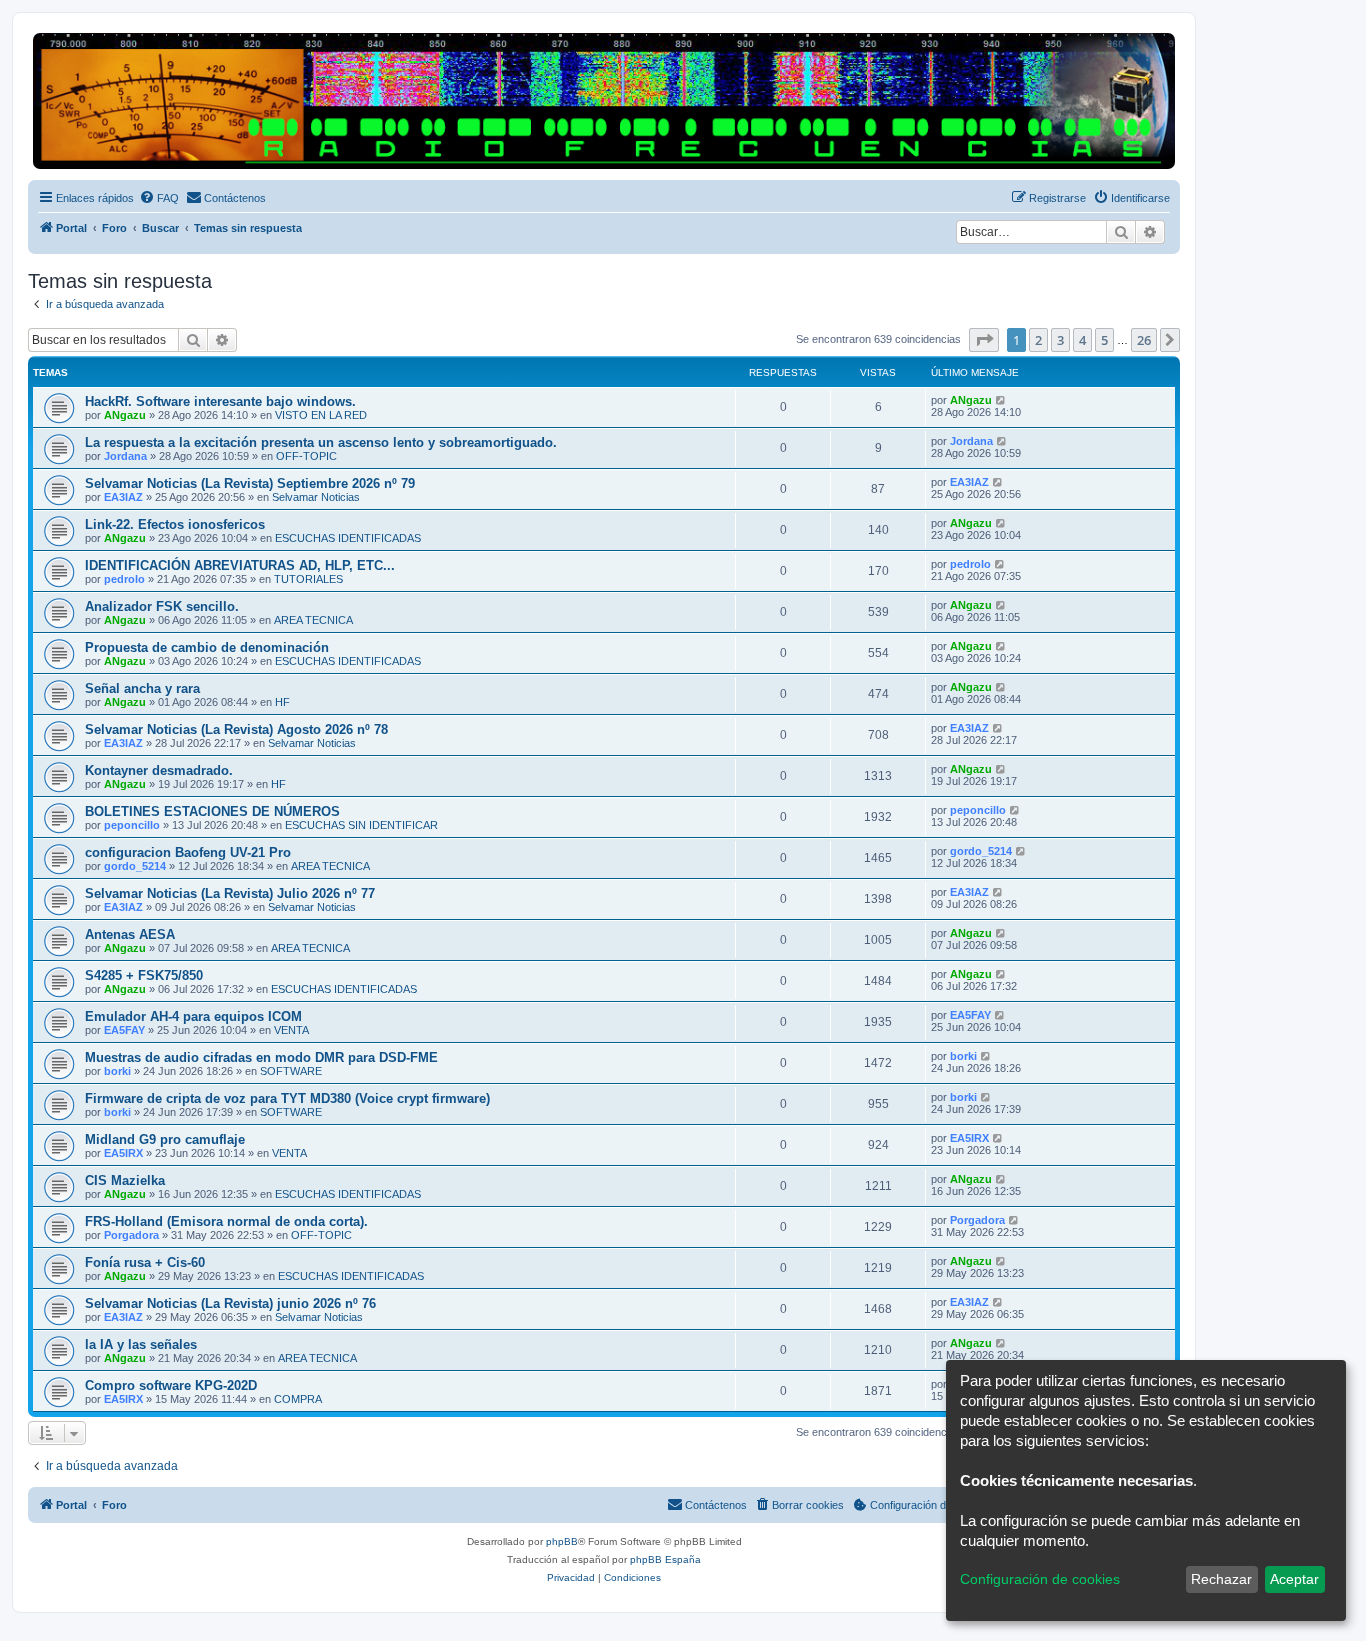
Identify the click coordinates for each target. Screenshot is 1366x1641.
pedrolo (124, 579)
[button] (984, 340)
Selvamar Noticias (316, 497)
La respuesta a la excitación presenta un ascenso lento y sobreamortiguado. (321, 442)
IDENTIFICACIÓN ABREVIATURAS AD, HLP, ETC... (240, 565)
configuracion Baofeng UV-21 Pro (188, 852)
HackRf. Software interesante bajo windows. (220, 401)
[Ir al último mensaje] (1001, 400)
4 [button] (1082, 340)
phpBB (562, 1541)
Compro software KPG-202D (171, 1385)
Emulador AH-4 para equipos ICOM (193, 1016)
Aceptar (1294, 1579)
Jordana (125, 456)
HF (282, 702)
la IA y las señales (141, 1344)
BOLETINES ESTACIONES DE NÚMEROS (212, 811)
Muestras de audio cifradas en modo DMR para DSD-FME (261, 1057)
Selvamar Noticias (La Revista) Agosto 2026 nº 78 (236, 729)
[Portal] (604, 101)
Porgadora (131, 1235)
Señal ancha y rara (142, 688)
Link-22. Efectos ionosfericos (175, 524)
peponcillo (132, 825)
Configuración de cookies (1040, 1579)
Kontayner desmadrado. (159, 770)
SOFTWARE (291, 1071)
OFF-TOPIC (306, 456)
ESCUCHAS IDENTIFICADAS (348, 538)
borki (117, 1071)
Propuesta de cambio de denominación (207, 647)
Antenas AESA (130, 934)
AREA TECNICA (313, 620)
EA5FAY (124, 1030)
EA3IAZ (123, 497)
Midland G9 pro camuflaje (165, 1139)
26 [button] (1144, 340)
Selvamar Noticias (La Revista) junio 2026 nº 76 (230, 1303)
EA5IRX (123, 1153)
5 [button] (1104, 340)
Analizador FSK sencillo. (162, 606)
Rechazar (1221, 1579)
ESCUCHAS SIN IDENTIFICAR (361, 825)
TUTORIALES (308, 579)
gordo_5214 (135, 866)
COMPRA (298, 1399)
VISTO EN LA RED (321, 415)
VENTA (291, 1030)
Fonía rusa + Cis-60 (145, 1262)
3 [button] (1060, 340)
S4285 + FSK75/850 (144, 975)
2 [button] (1038, 340)
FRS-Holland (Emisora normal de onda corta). (226, 1221)
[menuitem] (159, 198)
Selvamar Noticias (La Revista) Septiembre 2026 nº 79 (250, 483)
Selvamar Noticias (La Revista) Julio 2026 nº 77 (230, 893)
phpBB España (665, 1559)
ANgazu (125, 415)
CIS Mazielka (125, 1180)
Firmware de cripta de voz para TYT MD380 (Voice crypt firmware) (287, 1098)
